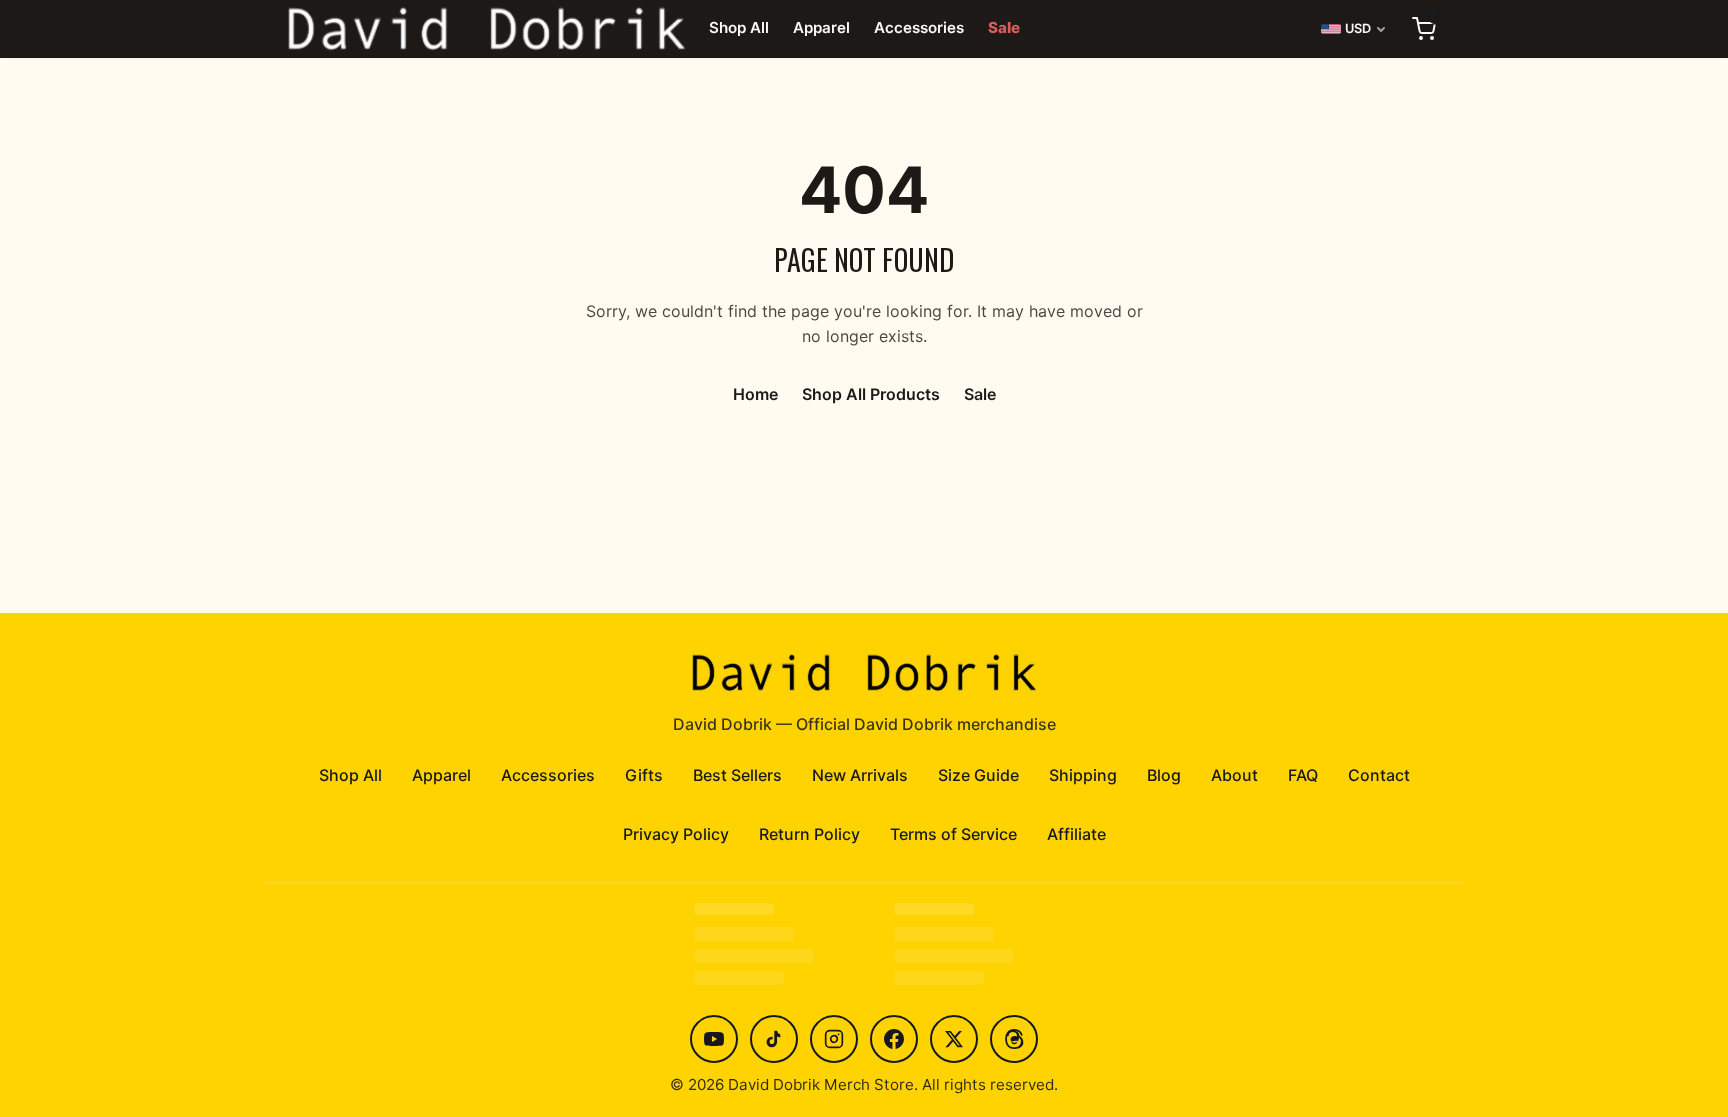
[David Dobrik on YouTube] (714, 1039)
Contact (1379, 775)
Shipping (1083, 775)
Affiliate (1076, 834)
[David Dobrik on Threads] (1014, 1039)
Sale (1004, 27)
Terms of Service (953, 834)
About (1234, 775)
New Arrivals (860, 775)
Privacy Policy (676, 834)
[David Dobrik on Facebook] (894, 1039)
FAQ (1303, 775)
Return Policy (809, 834)
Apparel (821, 27)
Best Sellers (737, 775)
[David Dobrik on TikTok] (774, 1039)
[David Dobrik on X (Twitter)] (954, 1039)
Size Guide (978, 775)
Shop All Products (871, 394)
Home (755, 394)
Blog (1164, 775)
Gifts (644, 775)
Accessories (919, 27)
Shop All (739, 27)
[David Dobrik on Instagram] (834, 1039)
